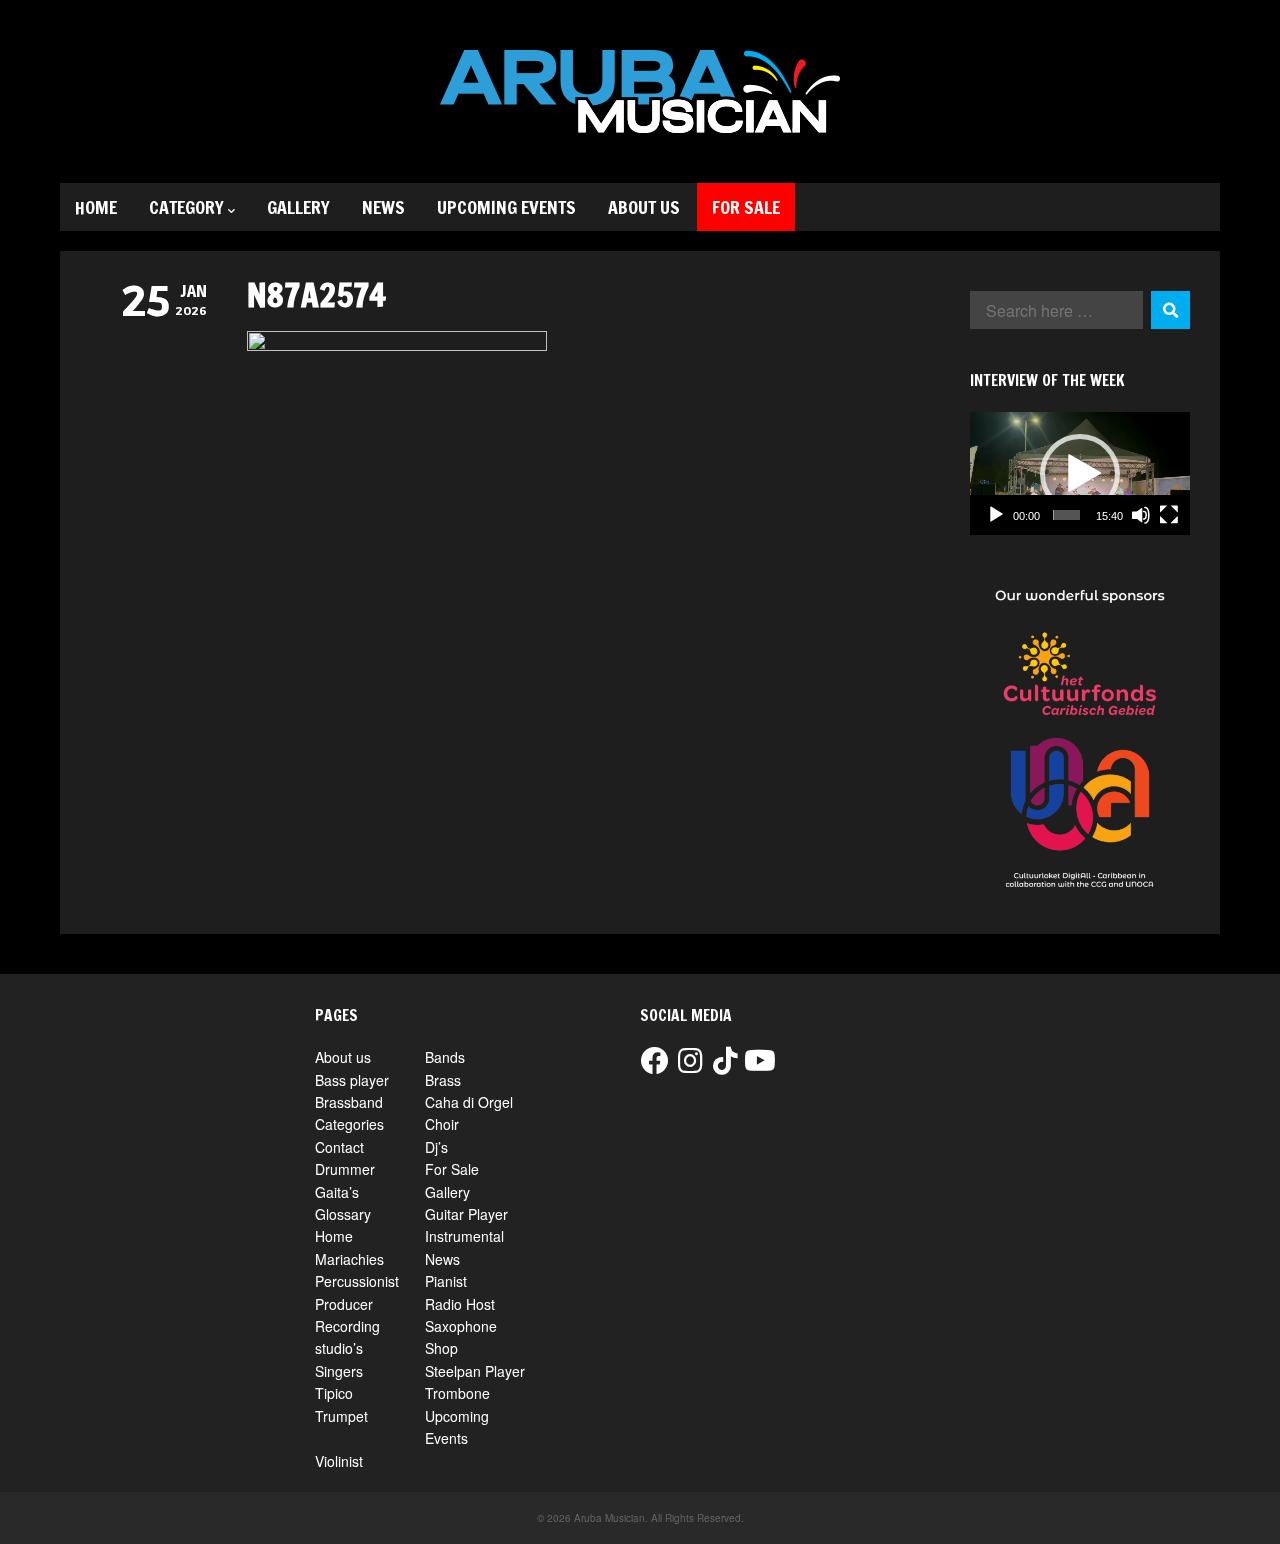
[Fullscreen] (1169, 515)
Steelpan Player (475, 1371)
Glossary (343, 1214)
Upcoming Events (506, 207)
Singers (339, 1371)
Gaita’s (337, 1192)
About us (644, 207)
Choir (442, 1124)
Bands (445, 1057)
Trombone (457, 1393)
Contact (339, 1147)
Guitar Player (466, 1214)
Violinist (339, 1461)
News (383, 207)
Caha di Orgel (469, 1102)
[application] (1080, 474)
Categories (349, 1124)
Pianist (446, 1281)
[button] (1080, 474)
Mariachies (349, 1259)
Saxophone (461, 1326)
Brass (443, 1080)
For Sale (746, 207)
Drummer (345, 1169)
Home (96, 207)
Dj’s (436, 1147)
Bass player (352, 1080)
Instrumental (464, 1236)
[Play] (996, 515)
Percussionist (357, 1281)
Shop (441, 1348)
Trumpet (341, 1416)
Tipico (334, 1393)
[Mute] (1141, 515)
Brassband (349, 1102)
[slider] (1066, 515)
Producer (344, 1304)
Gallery (298, 207)
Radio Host (460, 1304)
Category (186, 207)
